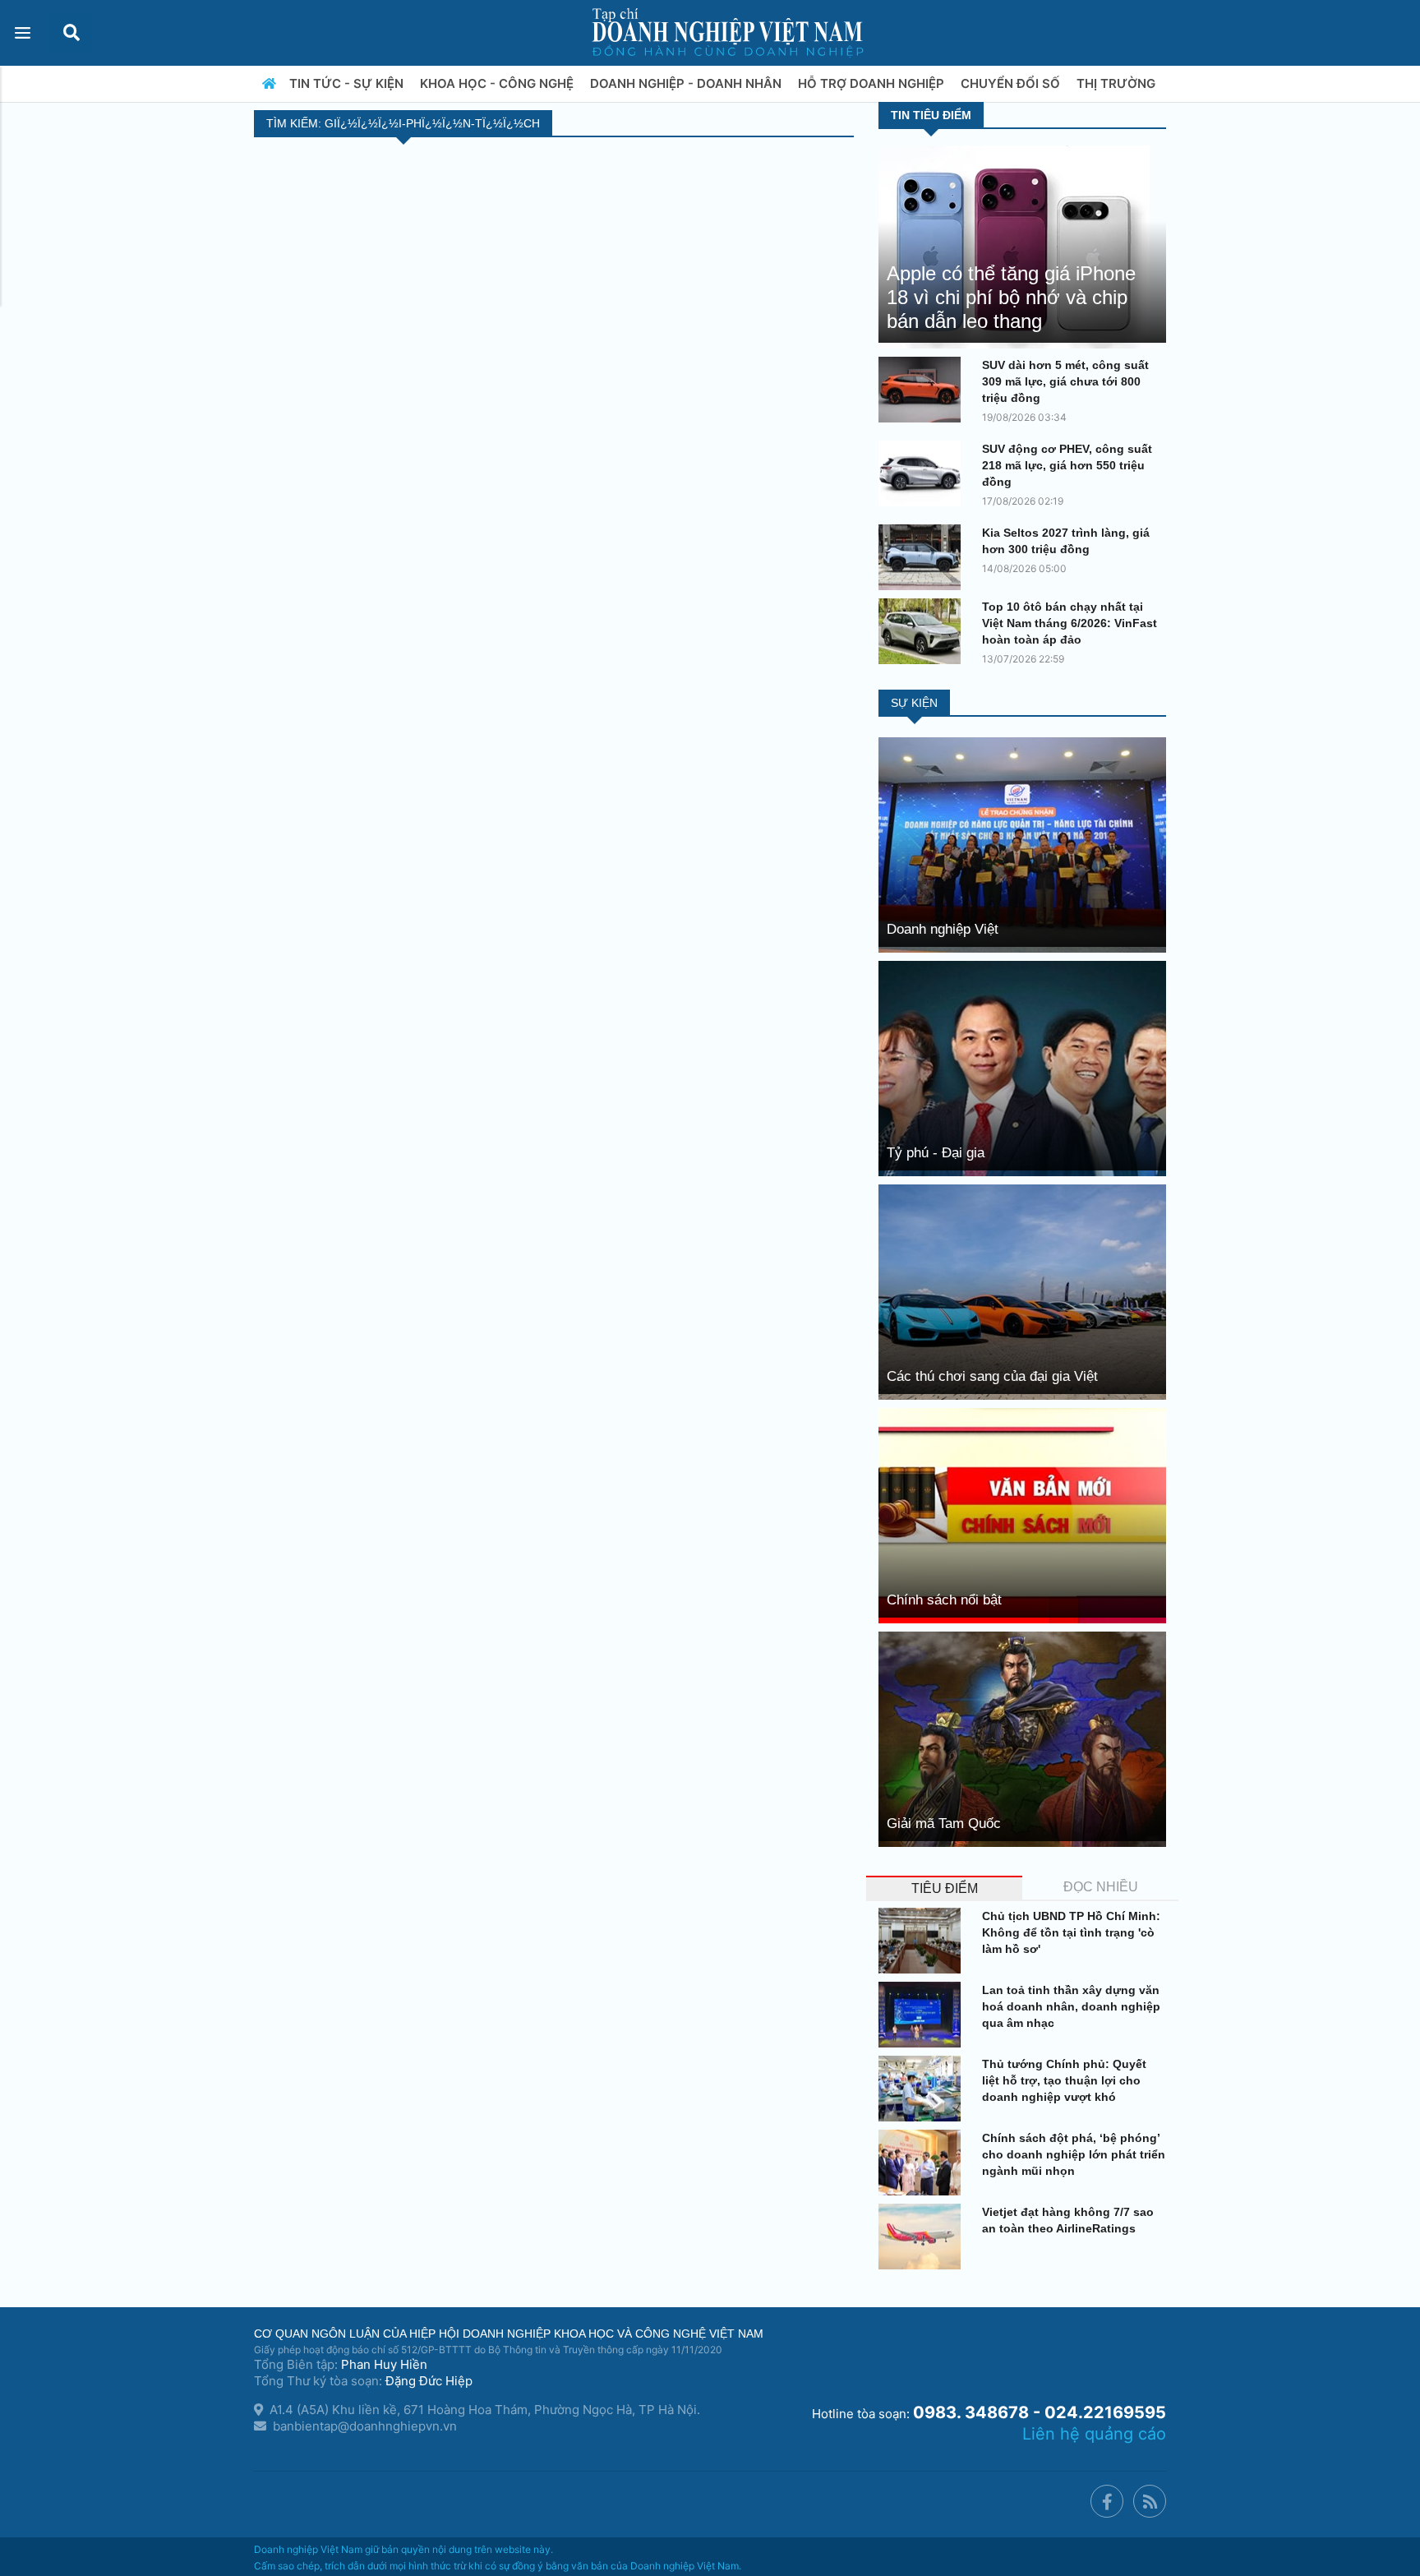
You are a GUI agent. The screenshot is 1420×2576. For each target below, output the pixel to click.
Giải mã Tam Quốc (944, 1824)
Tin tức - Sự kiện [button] (348, 83)
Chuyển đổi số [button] (1012, 83)
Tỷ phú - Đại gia (936, 1153)
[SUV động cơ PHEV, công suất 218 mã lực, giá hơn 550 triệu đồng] (924, 473)
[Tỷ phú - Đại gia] (1022, 1067)
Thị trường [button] (1118, 83)
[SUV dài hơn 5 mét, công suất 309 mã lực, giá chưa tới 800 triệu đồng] (924, 390)
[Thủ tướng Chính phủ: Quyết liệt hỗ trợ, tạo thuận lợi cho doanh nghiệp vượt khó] (924, 2089)
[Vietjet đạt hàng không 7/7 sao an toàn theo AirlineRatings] (924, 2237)
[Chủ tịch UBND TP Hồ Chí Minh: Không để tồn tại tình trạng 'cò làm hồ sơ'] (924, 1941)
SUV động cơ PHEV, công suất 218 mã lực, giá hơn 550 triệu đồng (1067, 465)
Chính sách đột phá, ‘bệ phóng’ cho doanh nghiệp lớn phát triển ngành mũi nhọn (1074, 2154)
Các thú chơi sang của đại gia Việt (992, 1376)
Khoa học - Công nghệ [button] (498, 83)
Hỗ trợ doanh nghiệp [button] (873, 83)
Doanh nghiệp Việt (943, 929)
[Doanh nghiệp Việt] (1022, 844)
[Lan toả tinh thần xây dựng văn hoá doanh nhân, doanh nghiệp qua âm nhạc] (924, 2015)
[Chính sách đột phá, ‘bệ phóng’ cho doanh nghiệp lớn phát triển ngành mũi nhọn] (924, 2163)
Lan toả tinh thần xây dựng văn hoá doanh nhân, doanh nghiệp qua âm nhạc (1071, 2006)
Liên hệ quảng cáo (1094, 2434)
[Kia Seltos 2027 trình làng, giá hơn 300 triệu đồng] (924, 557)
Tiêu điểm (945, 1888)
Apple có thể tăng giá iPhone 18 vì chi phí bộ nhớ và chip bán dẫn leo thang (1011, 297)
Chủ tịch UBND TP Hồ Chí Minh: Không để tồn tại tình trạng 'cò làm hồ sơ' (1071, 1932)
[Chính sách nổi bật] (1022, 1514)
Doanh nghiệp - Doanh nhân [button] (687, 83)
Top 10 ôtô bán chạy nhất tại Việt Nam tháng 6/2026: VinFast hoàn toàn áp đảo (1070, 623)
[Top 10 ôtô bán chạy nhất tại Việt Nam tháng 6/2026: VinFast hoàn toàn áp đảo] (924, 631)
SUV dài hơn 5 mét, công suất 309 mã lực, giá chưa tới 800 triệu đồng (1065, 381)
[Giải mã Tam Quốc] (1022, 1738)
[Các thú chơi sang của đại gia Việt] (1022, 1291)
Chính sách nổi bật (944, 1600)
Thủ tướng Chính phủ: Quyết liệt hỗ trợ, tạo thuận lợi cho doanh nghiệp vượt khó (1064, 2080)
